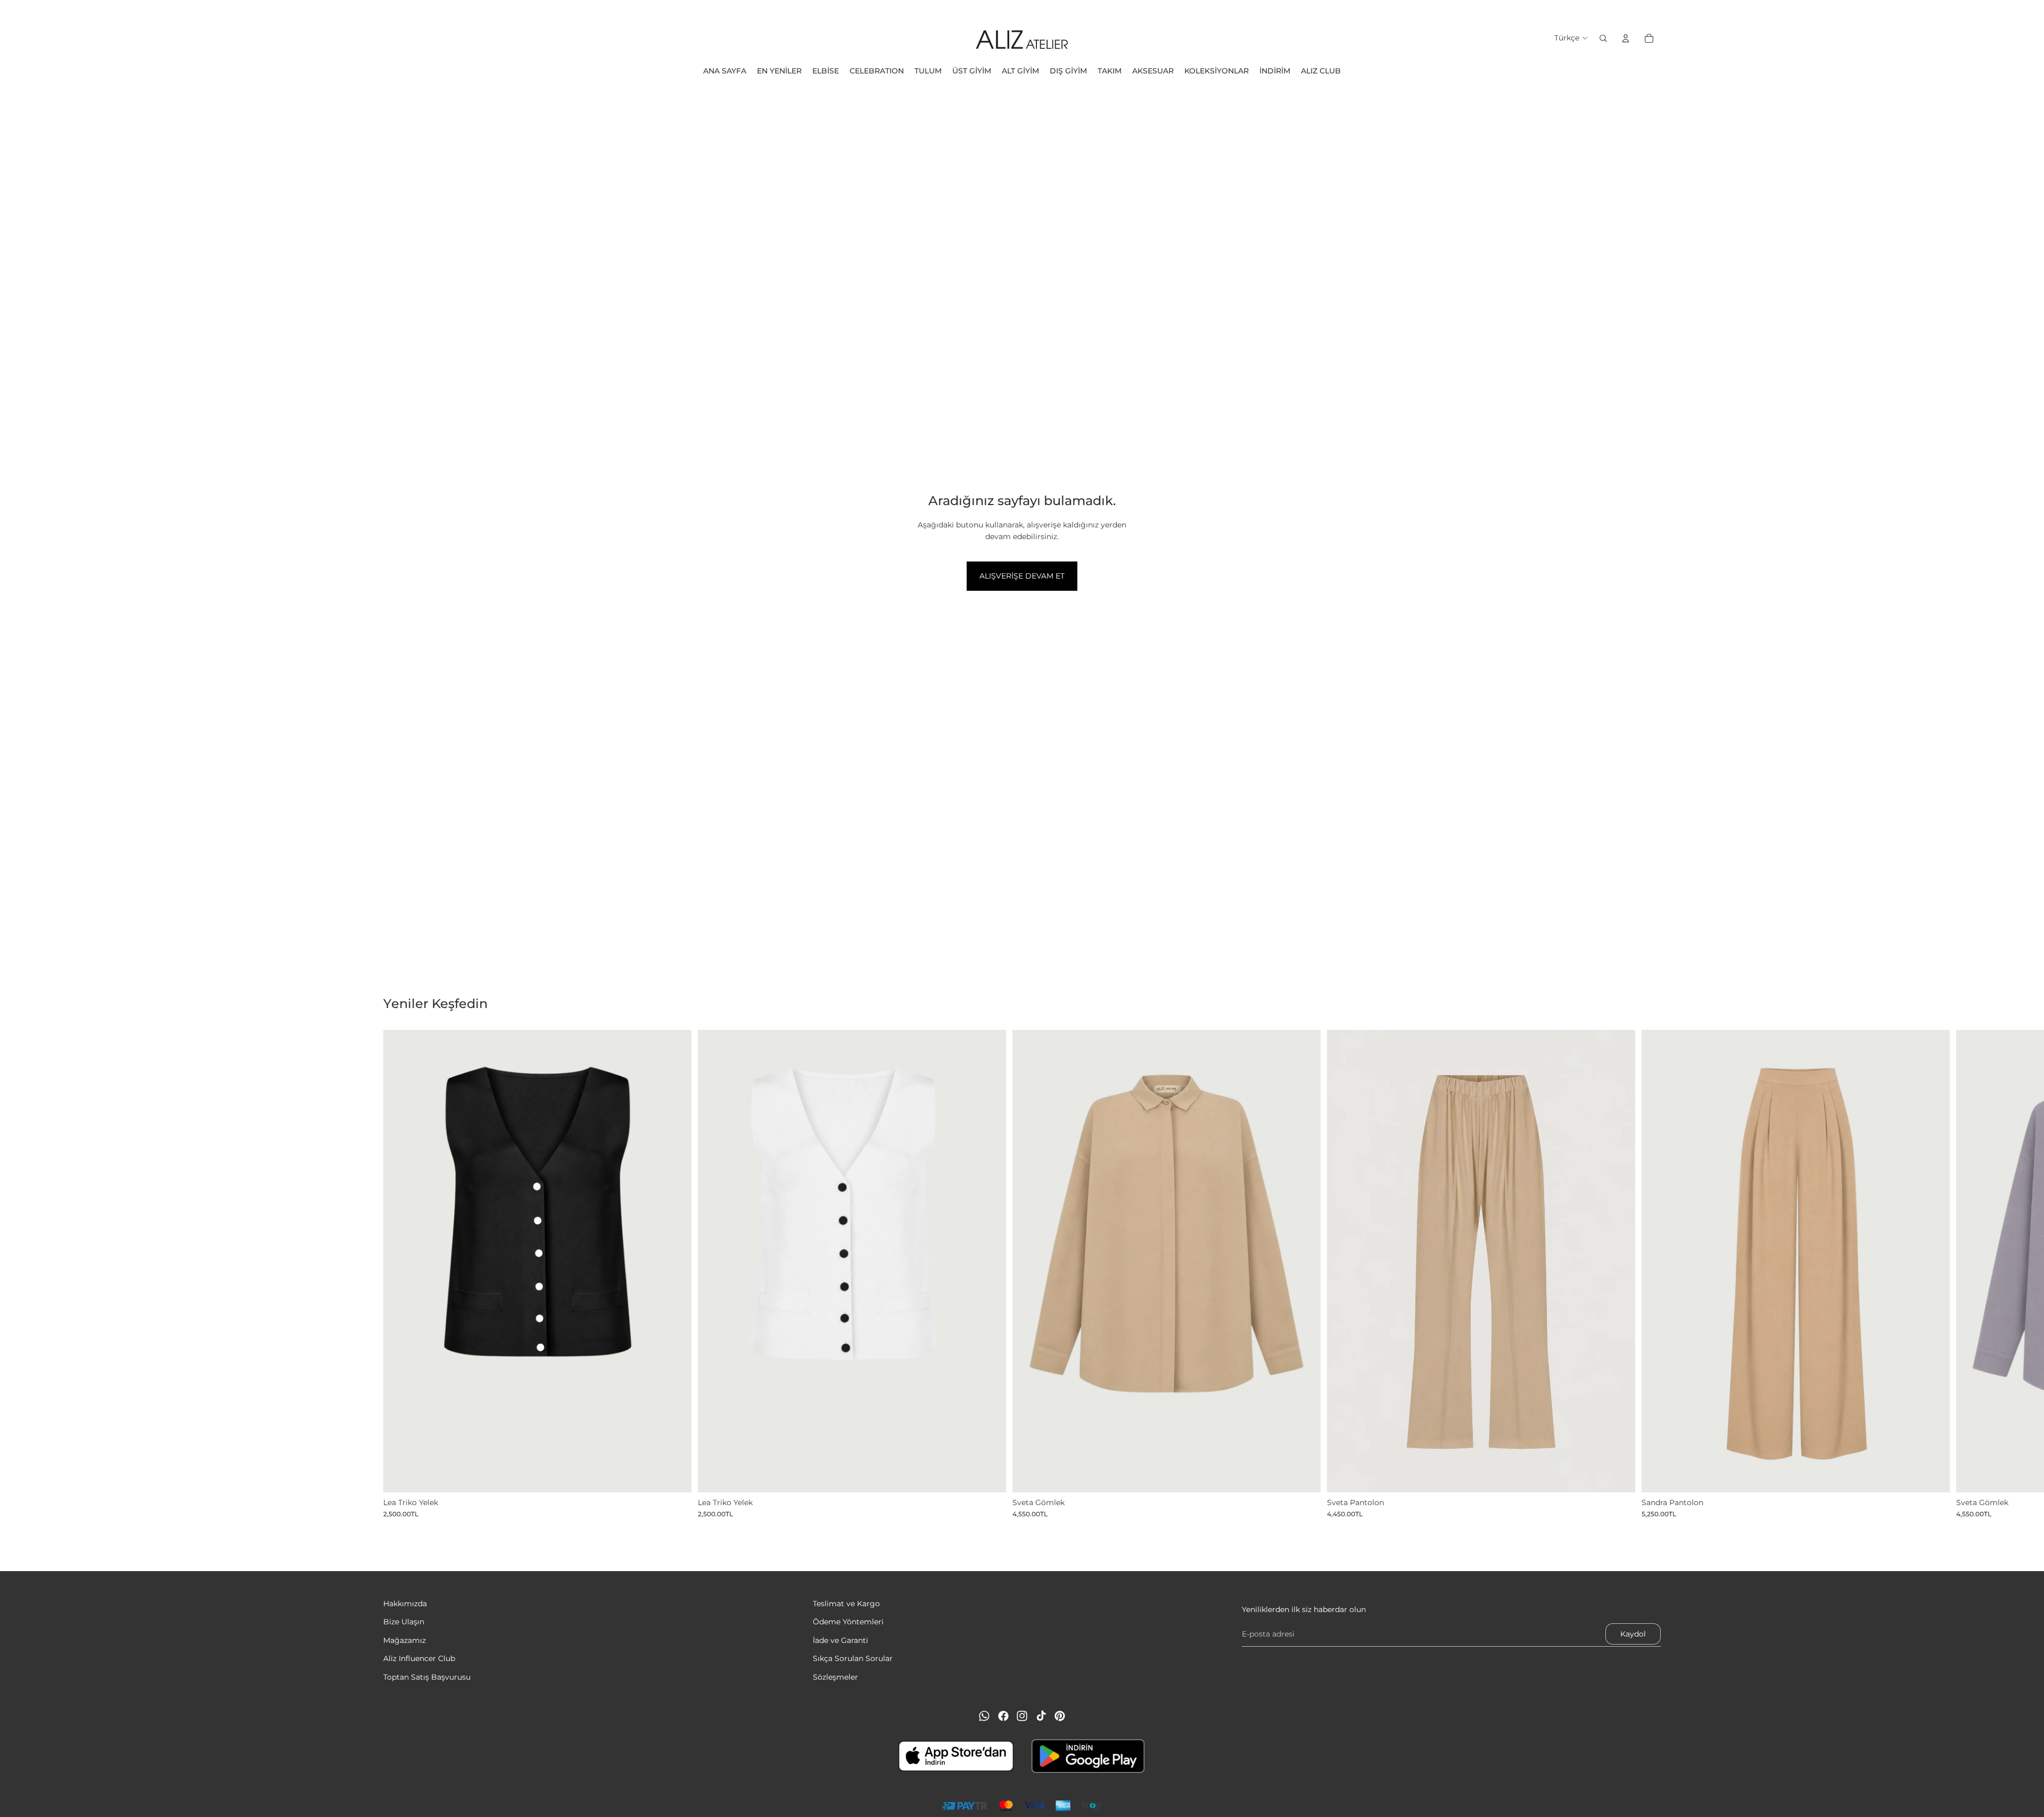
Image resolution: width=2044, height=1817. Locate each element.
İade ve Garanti (840, 1640)
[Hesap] (1626, 38)
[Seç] (675, 1476)
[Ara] (1603, 38)
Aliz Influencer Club (419, 1658)
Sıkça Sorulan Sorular (853, 1658)
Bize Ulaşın (404, 1622)
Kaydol (1633, 1634)
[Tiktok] (1041, 1716)
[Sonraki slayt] (1649, 1274)
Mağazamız (405, 1640)
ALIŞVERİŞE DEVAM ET (1022, 576)
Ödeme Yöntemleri (848, 1622)
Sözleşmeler (835, 1677)
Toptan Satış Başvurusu (427, 1677)
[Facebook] (1003, 1716)
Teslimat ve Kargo (846, 1604)
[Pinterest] (1060, 1716)
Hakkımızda (405, 1604)
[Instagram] (1022, 1716)
